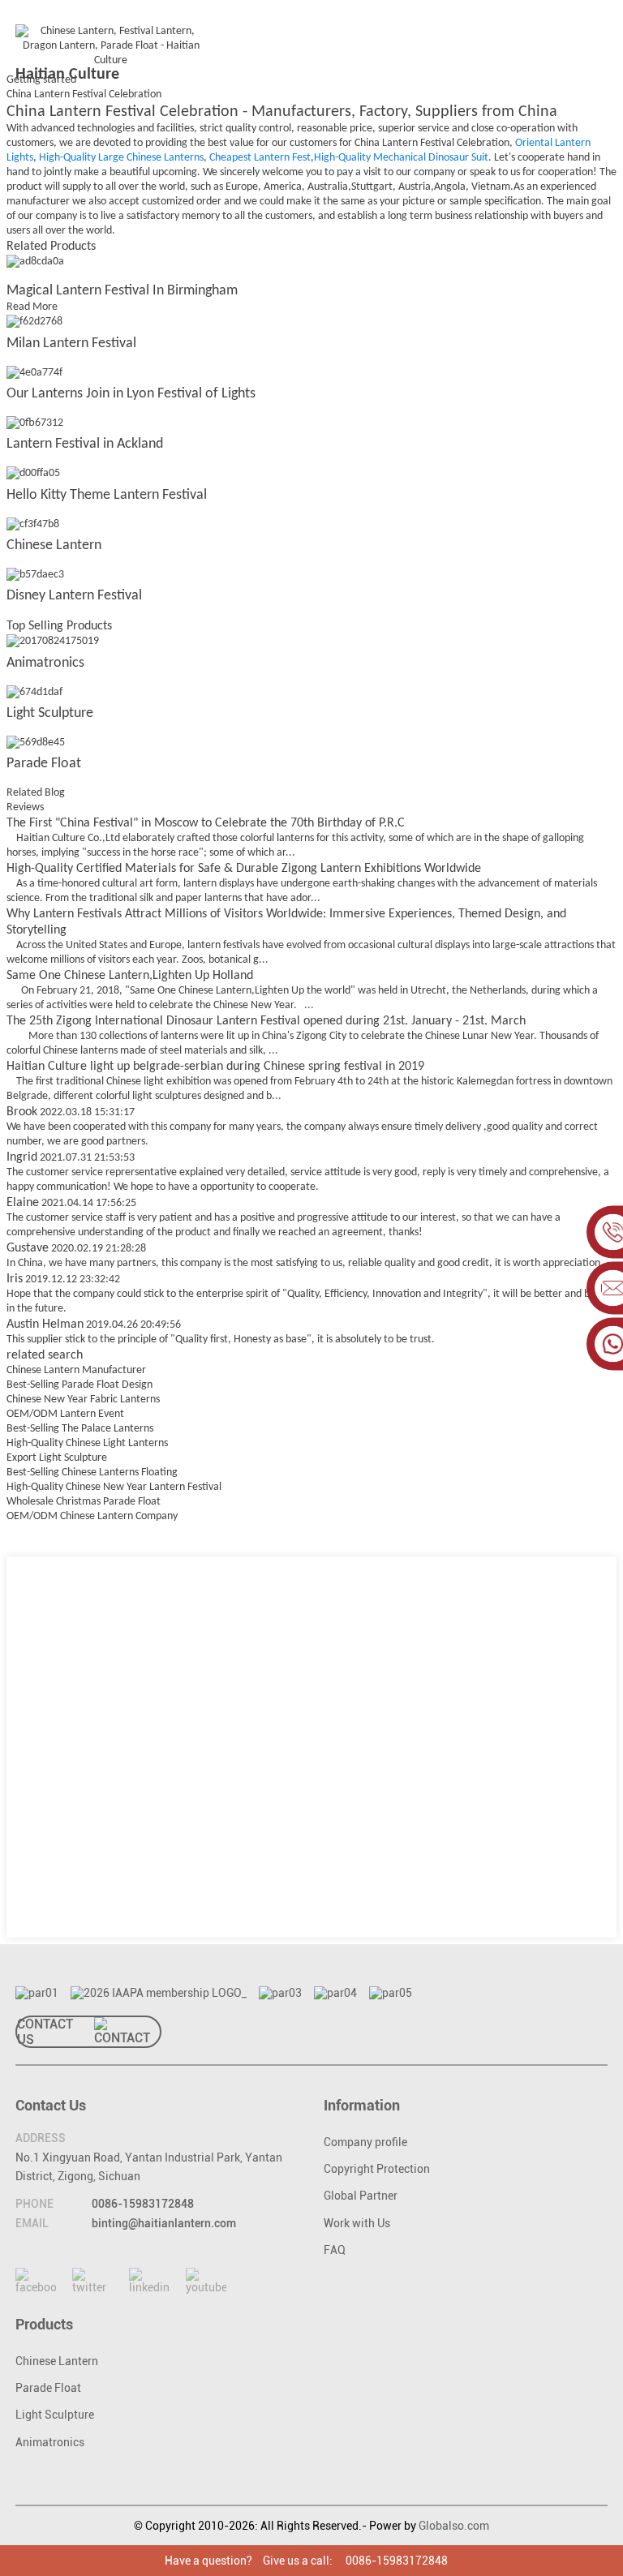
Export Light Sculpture (57, 1458)
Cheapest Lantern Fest (260, 158)
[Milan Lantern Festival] (34, 322)
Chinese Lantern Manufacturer (76, 1370)
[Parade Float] (36, 743)
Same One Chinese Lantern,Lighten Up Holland (130, 976)
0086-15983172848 (143, 2204)
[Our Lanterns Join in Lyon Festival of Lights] (34, 373)
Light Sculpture (50, 713)
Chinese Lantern (54, 545)
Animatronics (45, 663)
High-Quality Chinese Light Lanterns (87, 1443)
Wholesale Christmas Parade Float (84, 1502)
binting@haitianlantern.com (164, 2223)
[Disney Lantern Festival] (35, 575)
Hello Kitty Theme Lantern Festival (107, 495)
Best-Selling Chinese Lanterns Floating (92, 1473)
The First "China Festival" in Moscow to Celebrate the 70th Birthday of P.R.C (206, 823)
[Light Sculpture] (34, 692)
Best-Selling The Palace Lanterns (80, 1429)
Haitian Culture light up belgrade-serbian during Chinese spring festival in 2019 (215, 1067)
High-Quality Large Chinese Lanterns (121, 158)
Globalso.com (454, 2526)
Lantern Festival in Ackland (85, 444)
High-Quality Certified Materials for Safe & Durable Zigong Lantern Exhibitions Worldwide (244, 869)
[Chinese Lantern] (33, 524)
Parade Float (44, 764)
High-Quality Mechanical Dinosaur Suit (401, 158)
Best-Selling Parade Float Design (79, 1385)
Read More (32, 307)
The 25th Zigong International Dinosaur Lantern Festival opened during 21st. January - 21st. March (266, 1021)
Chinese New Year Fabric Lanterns (83, 1400)
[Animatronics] (53, 642)
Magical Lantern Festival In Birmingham (122, 291)
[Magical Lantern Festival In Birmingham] (35, 262)
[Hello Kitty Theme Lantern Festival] (33, 474)
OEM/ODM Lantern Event (65, 1414)
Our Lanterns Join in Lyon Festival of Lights (131, 394)
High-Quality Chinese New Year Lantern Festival (114, 1487)
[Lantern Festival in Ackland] (35, 423)
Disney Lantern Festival (74, 596)
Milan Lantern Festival (71, 343)
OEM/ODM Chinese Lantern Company (92, 1516)
